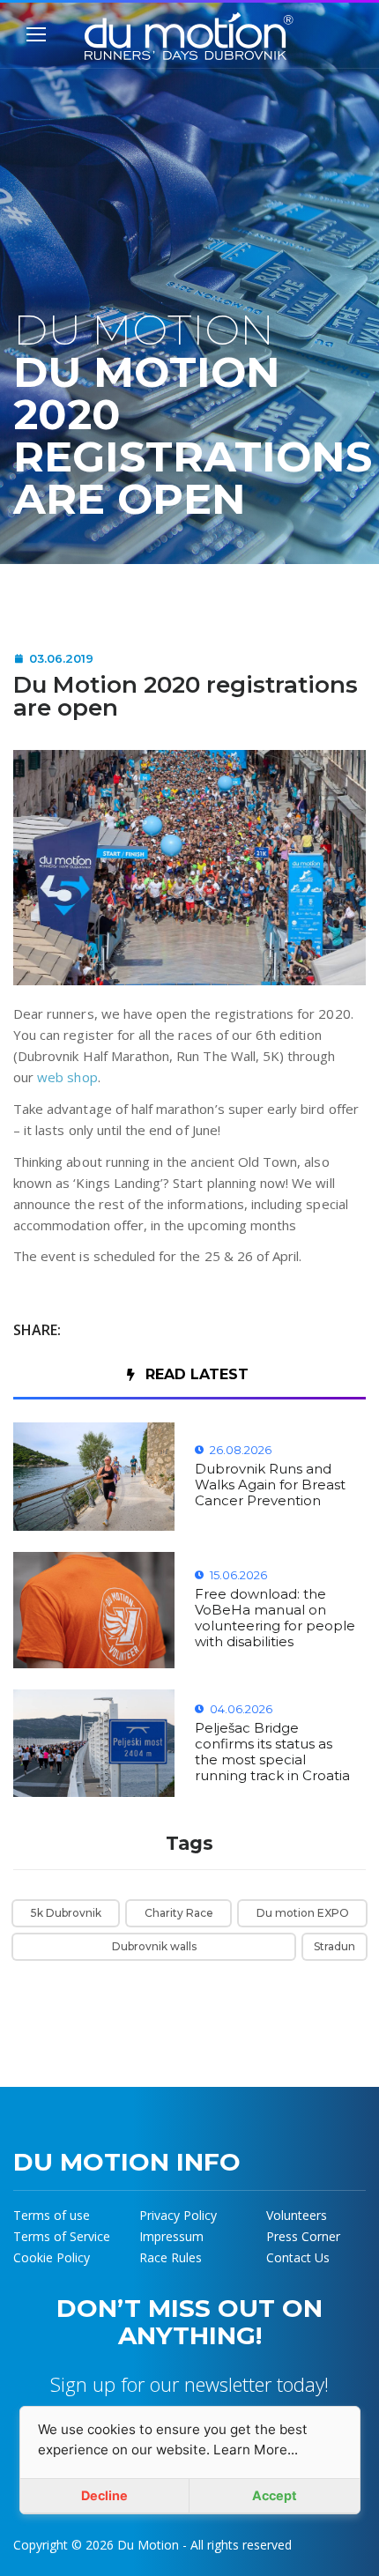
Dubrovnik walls (154, 1946)
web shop (67, 1077)
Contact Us (298, 2257)
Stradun (334, 1946)
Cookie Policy (52, 2257)
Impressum (171, 2236)
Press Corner (303, 2236)
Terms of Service (62, 2236)
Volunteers (297, 2215)
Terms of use (52, 2215)
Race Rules (171, 2257)
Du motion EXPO (303, 1913)
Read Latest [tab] (197, 1374)
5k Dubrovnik (66, 1913)
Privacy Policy (178, 2215)
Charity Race (179, 1913)
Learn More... (256, 2450)
